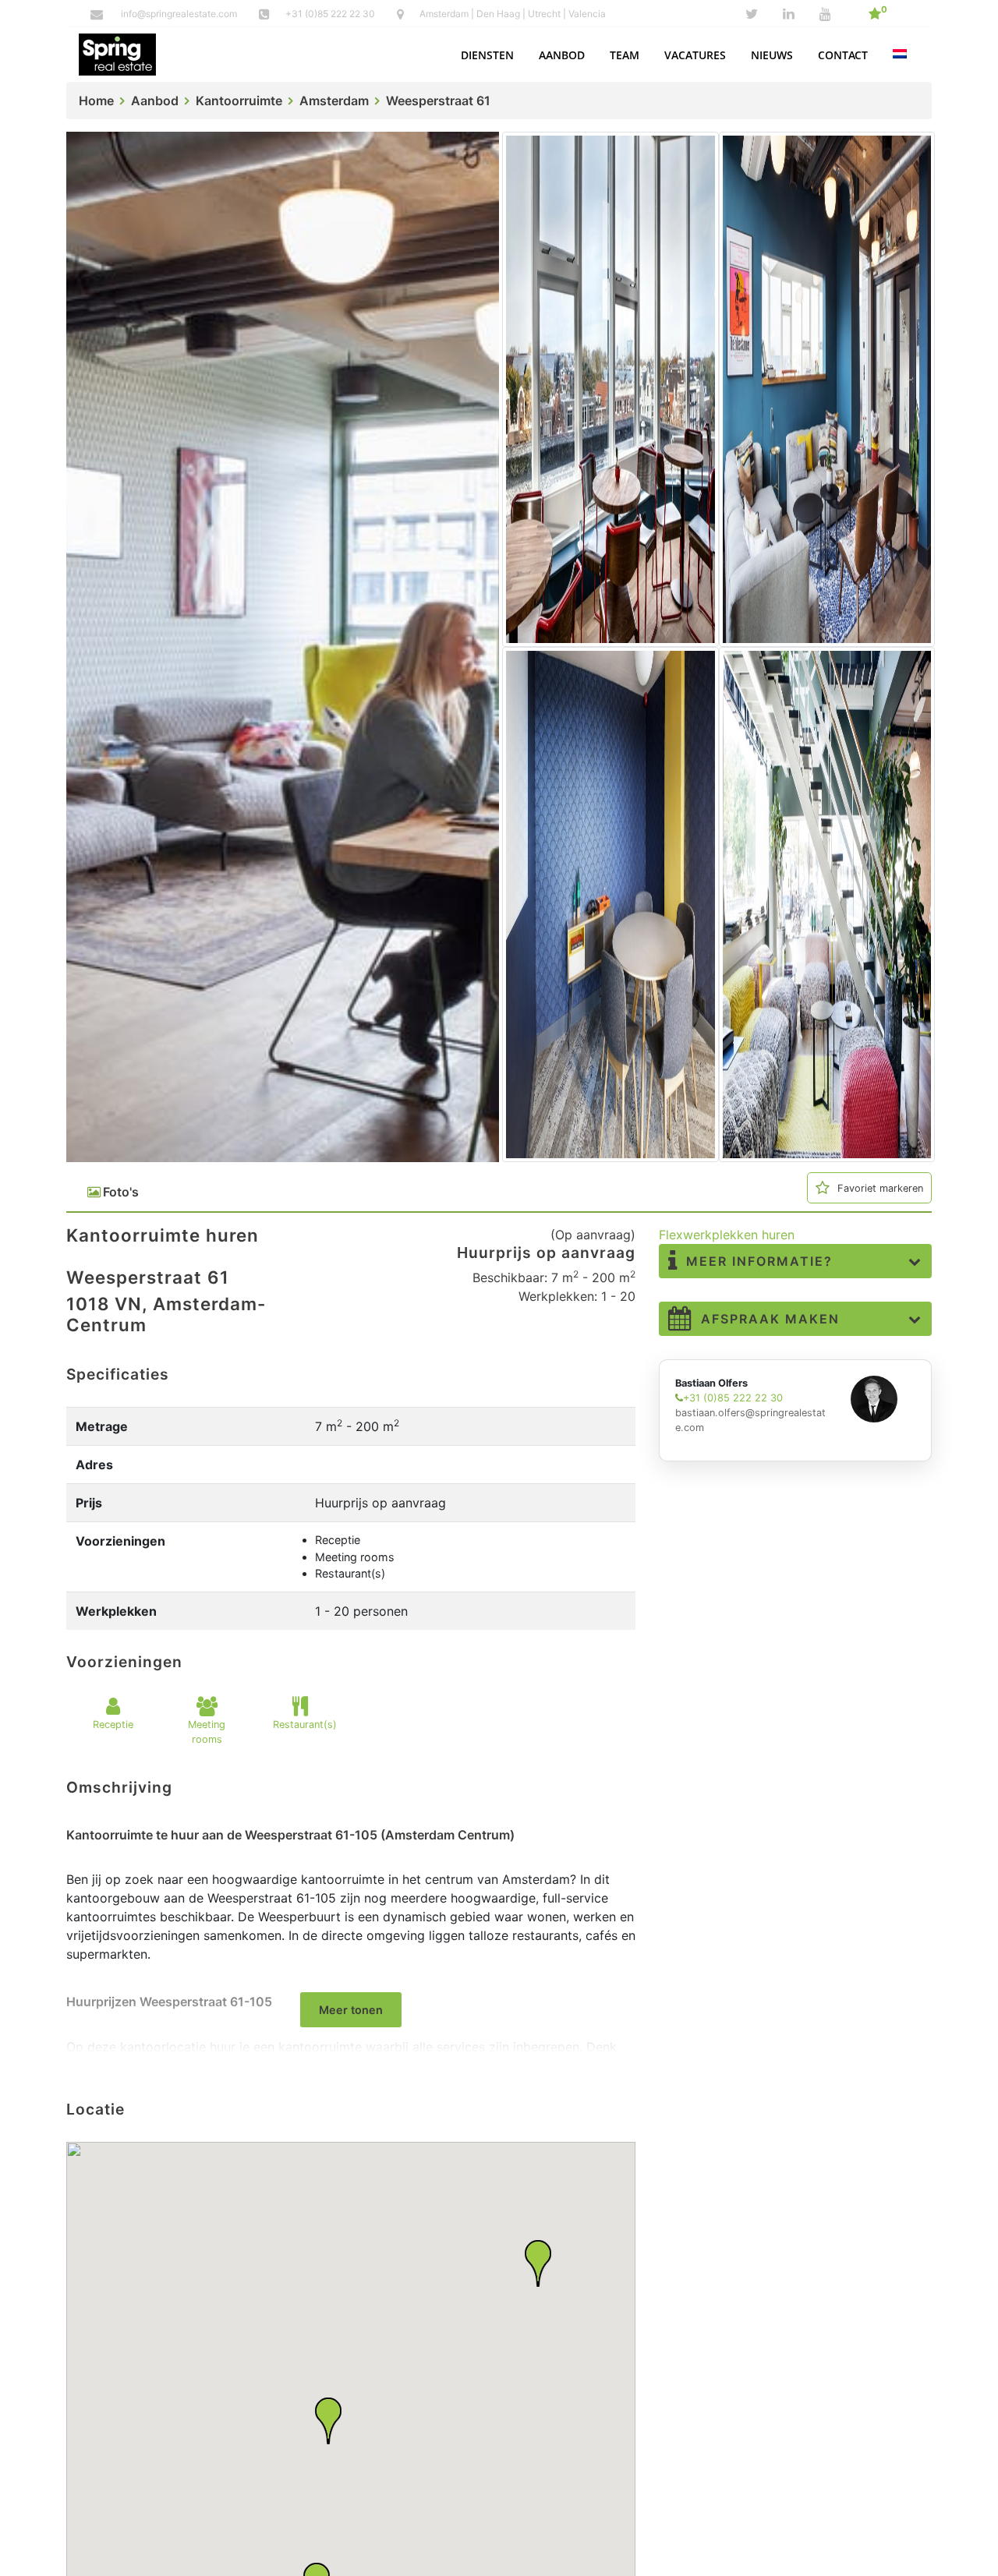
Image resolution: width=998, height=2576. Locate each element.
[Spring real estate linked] (789, 14)
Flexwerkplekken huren (727, 1235)
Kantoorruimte (239, 101)
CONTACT (843, 55)
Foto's (121, 1192)
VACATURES (695, 55)
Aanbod (155, 101)
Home (96, 101)
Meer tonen (351, 2010)
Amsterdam (334, 101)
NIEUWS (772, 55)
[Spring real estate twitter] (752, 14)
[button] (487, 55)
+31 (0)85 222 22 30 (331, 14)
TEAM (625, 55)
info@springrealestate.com (179, 14)
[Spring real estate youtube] (825, 14)
